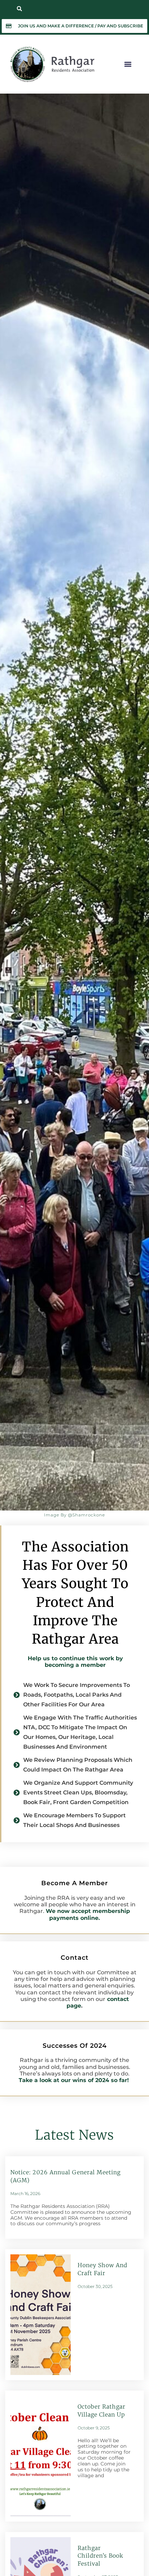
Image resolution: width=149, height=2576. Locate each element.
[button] (19, 9)
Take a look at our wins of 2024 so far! (75, 2080)
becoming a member (75, 1665)
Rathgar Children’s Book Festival (100, 2556)
